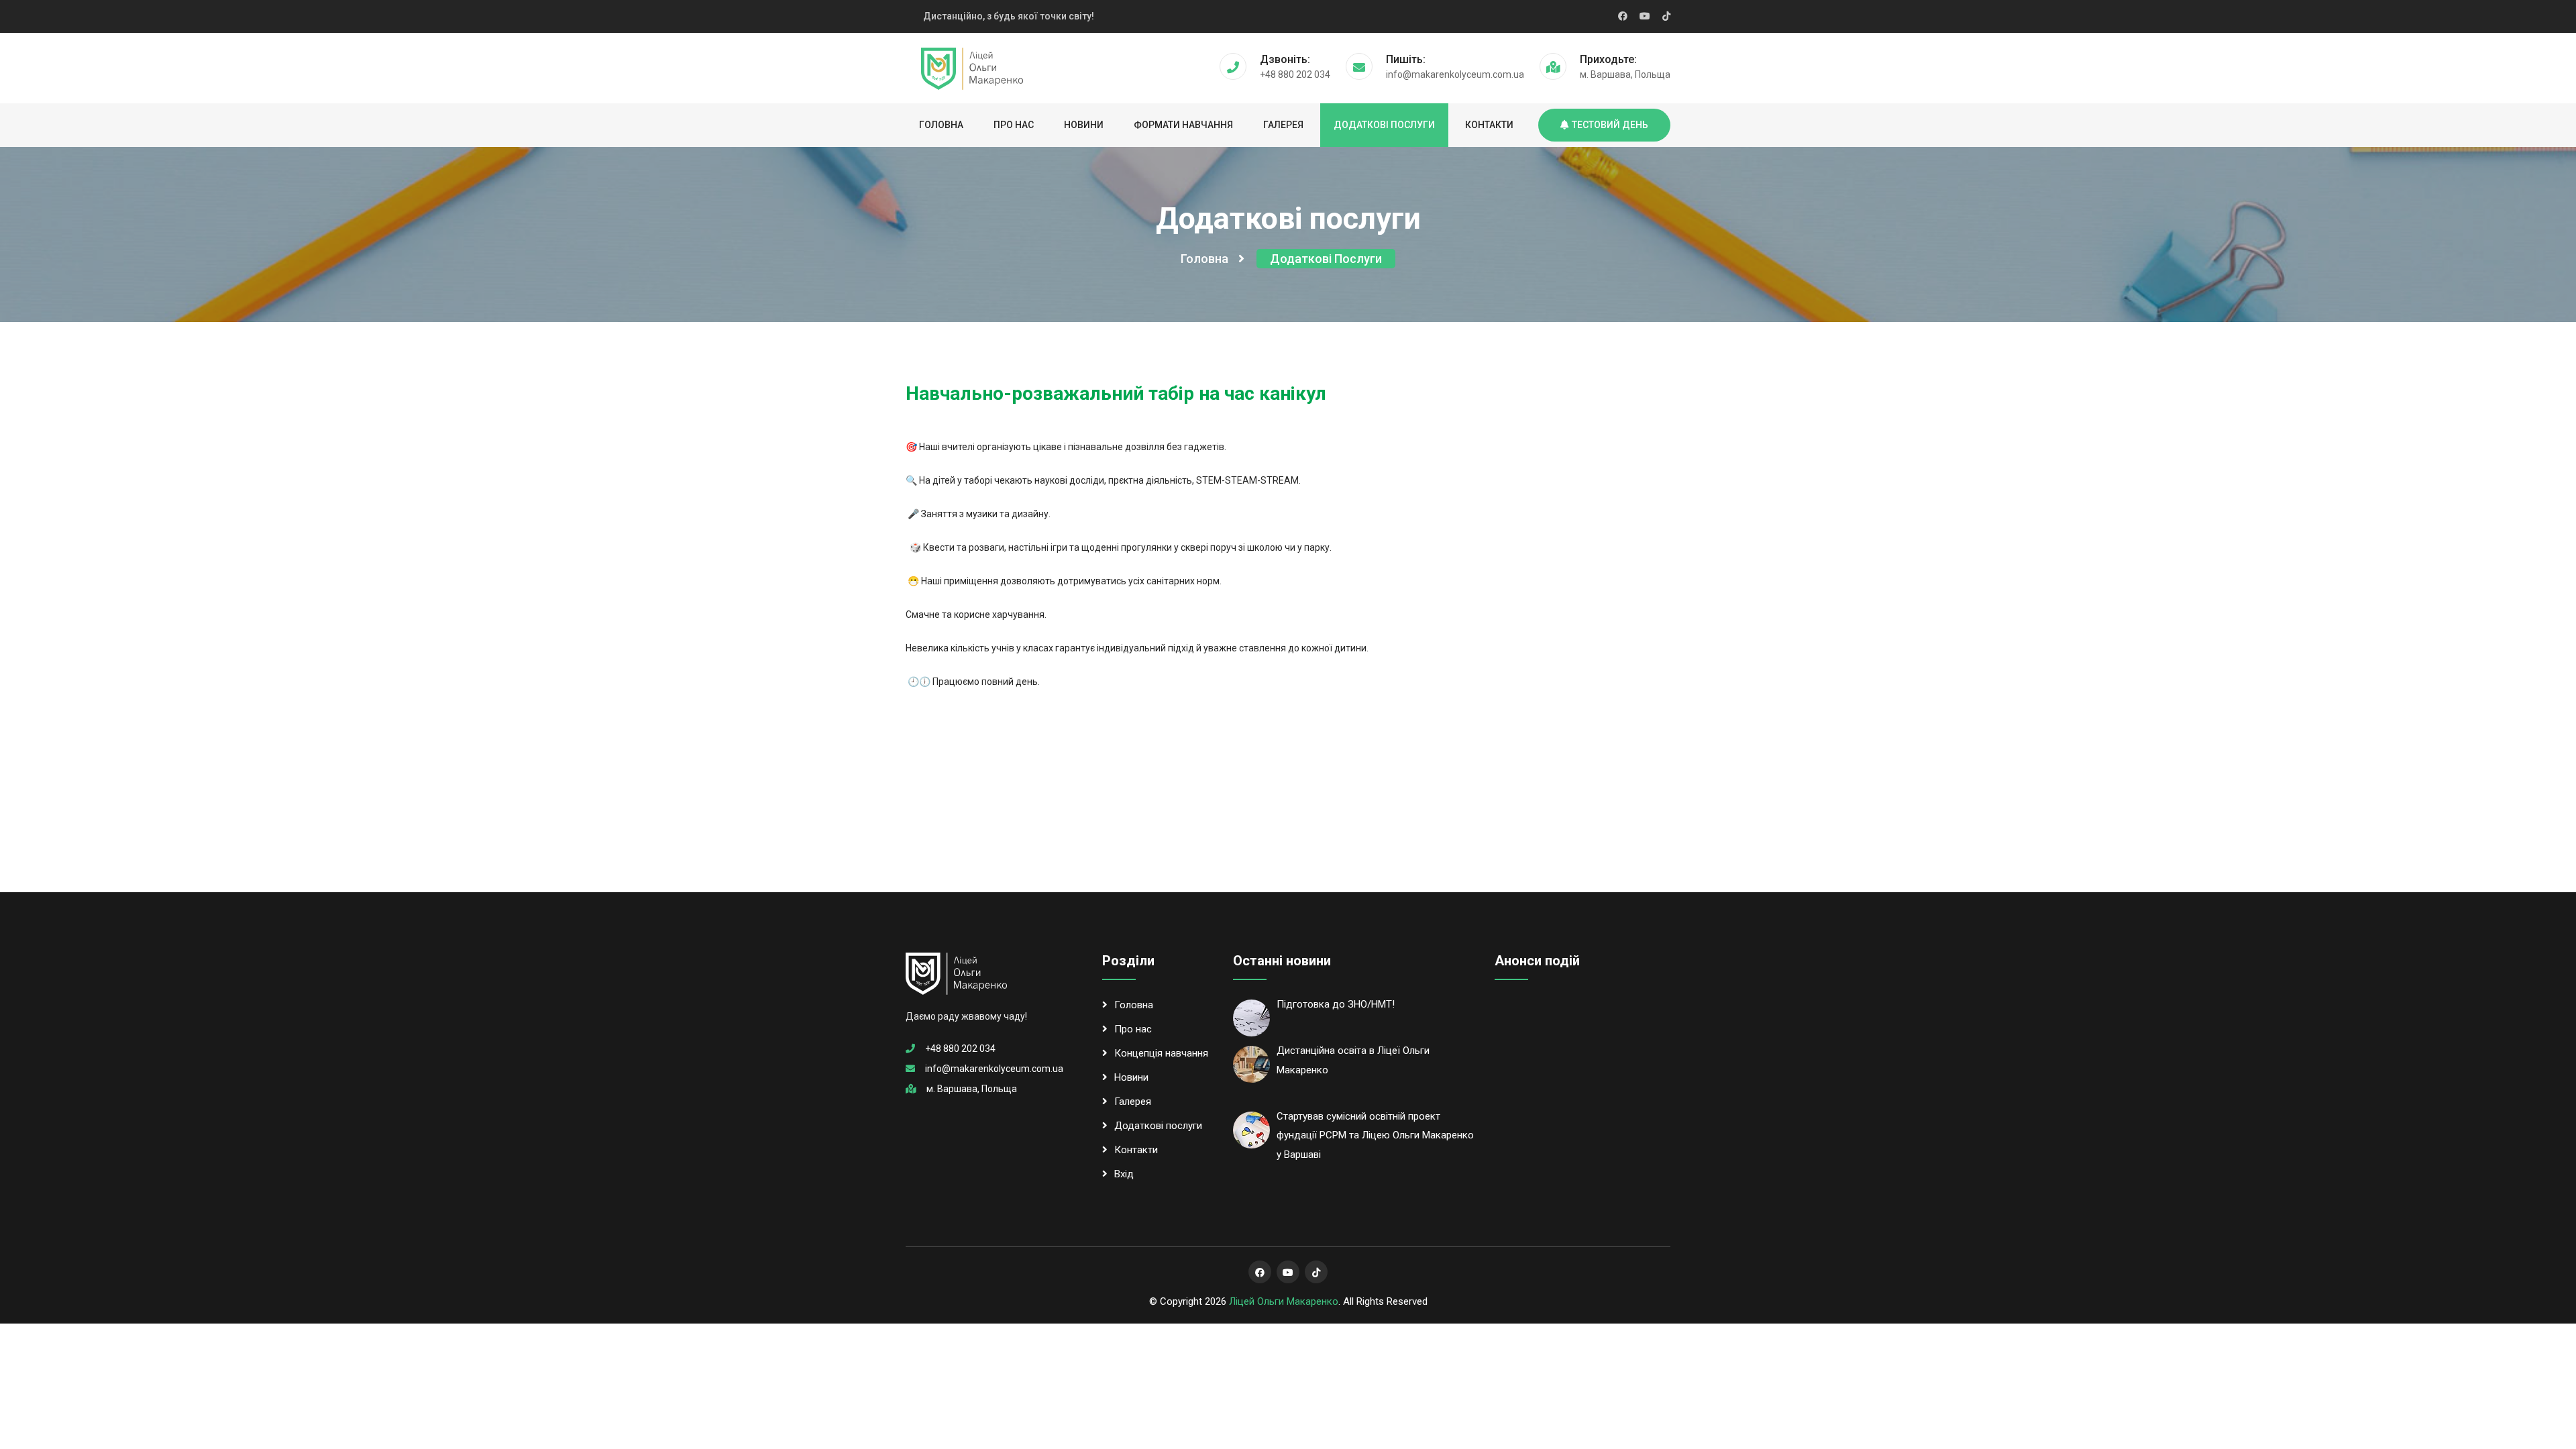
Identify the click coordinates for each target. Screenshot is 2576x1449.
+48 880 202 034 (960, 1049)
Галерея (1283, 125)
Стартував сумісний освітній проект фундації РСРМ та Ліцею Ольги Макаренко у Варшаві (1375, 1136)
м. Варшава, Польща (972, 1089)
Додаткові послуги (1384, 125)
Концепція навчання (1161, 1053)
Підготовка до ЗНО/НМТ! (1336, 1004)
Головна (941, 125)
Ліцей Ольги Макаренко (1284, 1301)
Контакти (1489, 125)
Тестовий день (1610, 125)
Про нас (1014, 125)
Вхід (1124, 1174)
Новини (1084, 125)
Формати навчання (1183, 125)
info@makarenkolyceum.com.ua (994, 1069)
